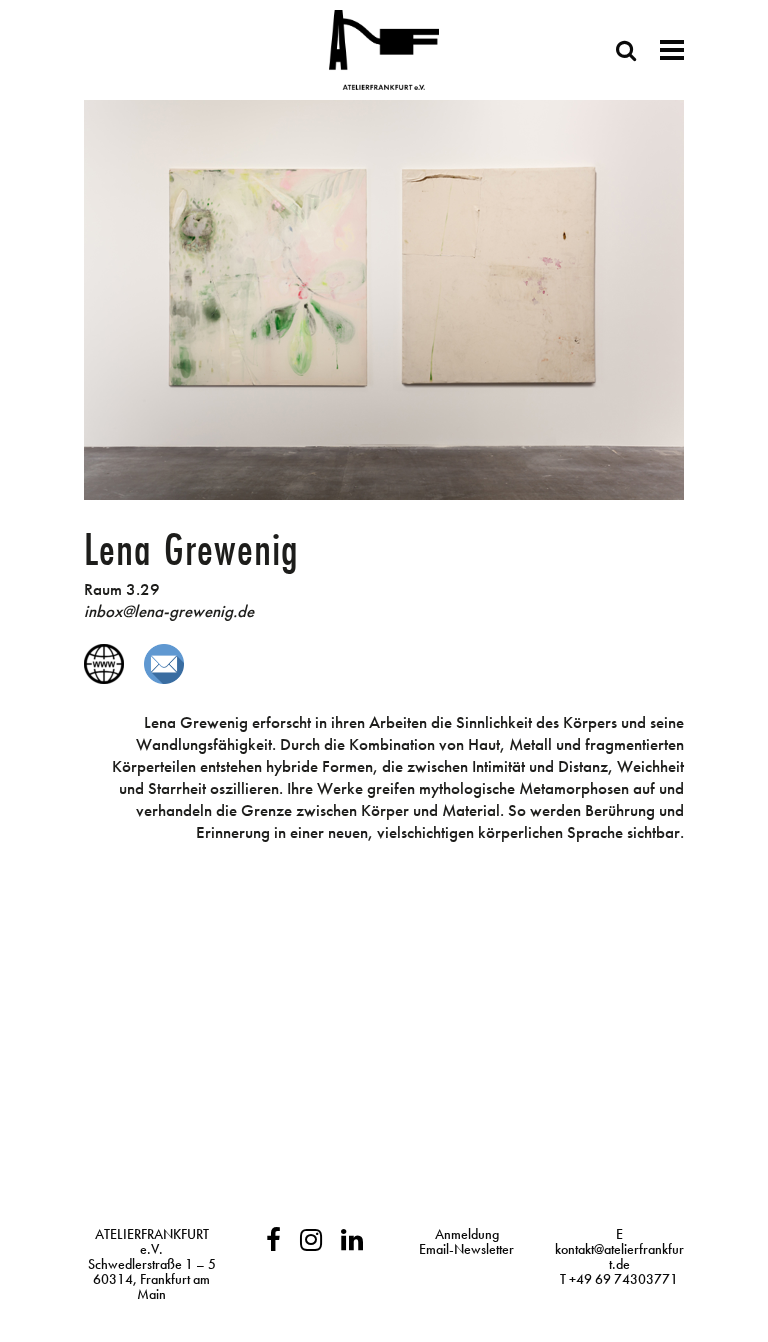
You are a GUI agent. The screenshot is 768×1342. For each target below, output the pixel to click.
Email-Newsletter (466, 1249)
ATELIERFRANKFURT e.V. (152, 1241)
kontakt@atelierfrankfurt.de (619, 1256)
